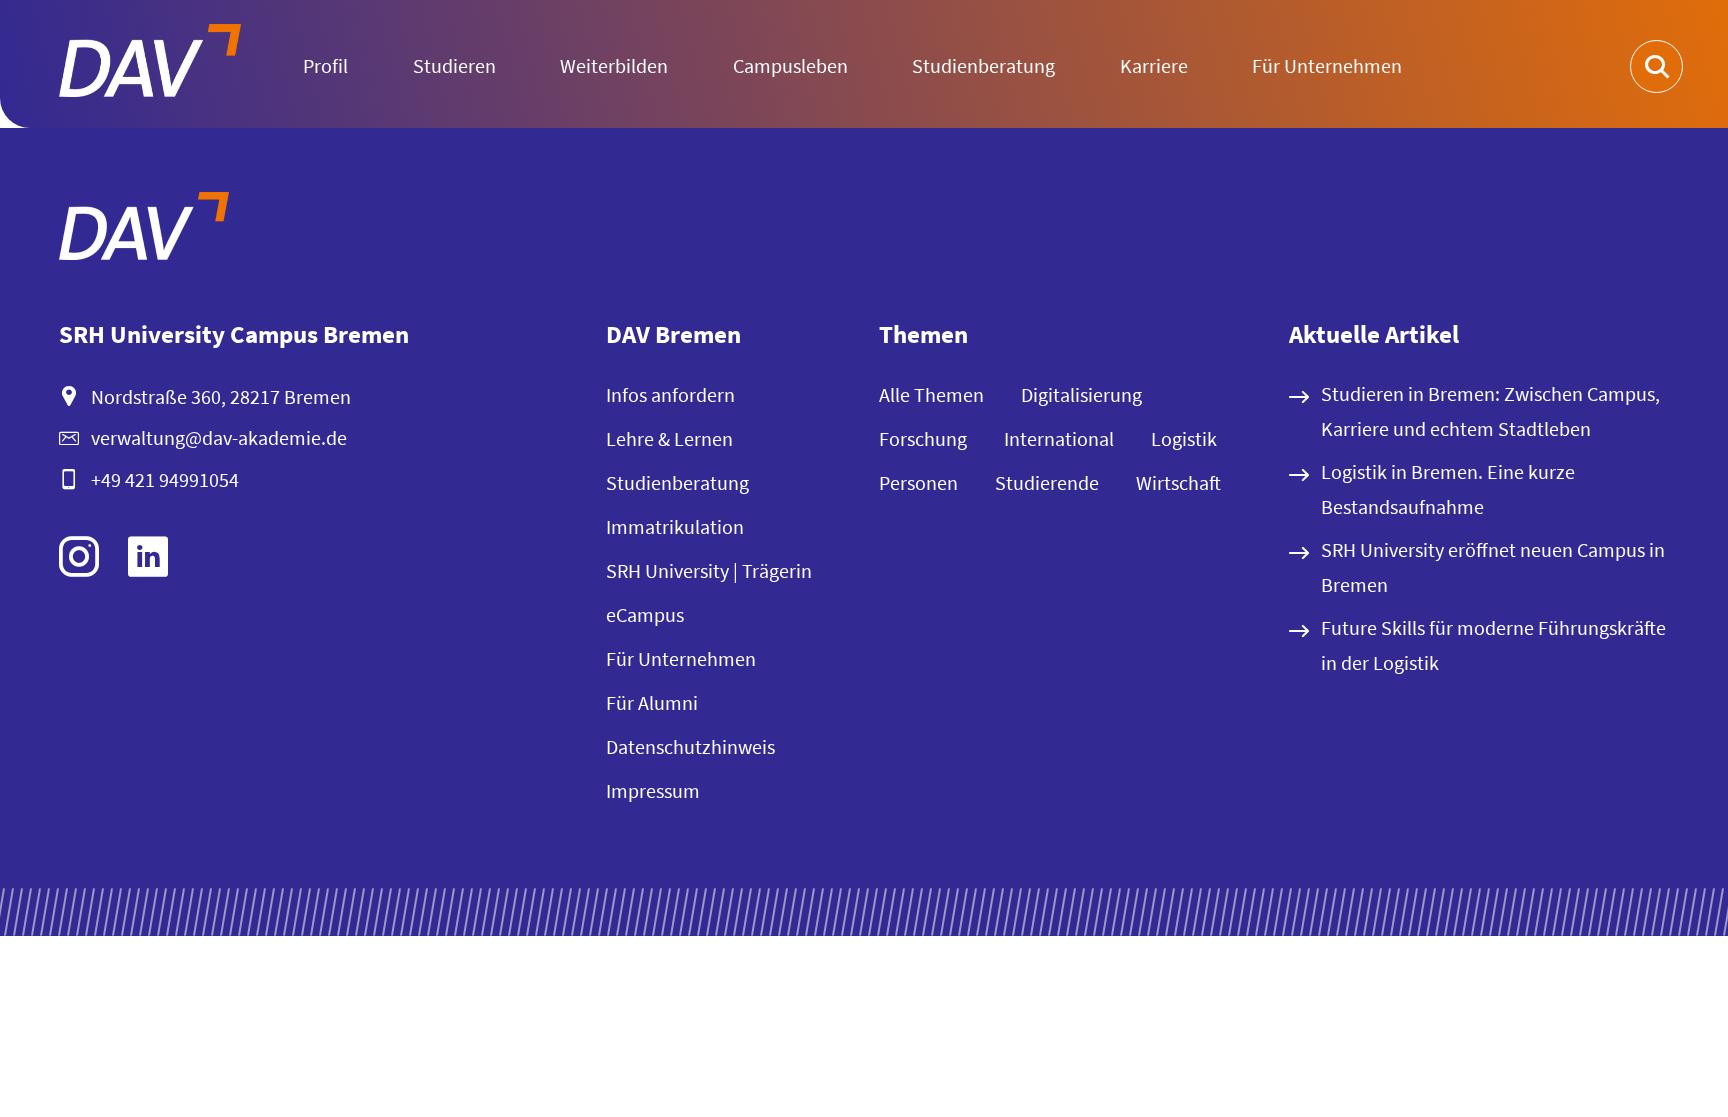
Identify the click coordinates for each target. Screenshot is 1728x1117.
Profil (325, 65)
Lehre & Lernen (669, 438)
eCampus (645, 614)
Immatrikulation (675, 526)
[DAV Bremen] (144, 230)
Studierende (1047, 482)
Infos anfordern (670, 394)
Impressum (653, 790)
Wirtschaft (1178, 482)
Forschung (923, 438)
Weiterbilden (614, 65)
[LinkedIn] (148, 557)
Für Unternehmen (1327, 65)
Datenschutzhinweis (690, 746)
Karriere (1154, 65)
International (1059, 438)
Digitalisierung (1081, 394)
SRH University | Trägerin (709, 570)
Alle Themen (931, 394)
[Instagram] (79, 557)
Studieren (454, 65)
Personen (918, 482)
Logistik (1184, 438)
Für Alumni (652, 702)
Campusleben (790, 65)
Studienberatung (983, 65)
